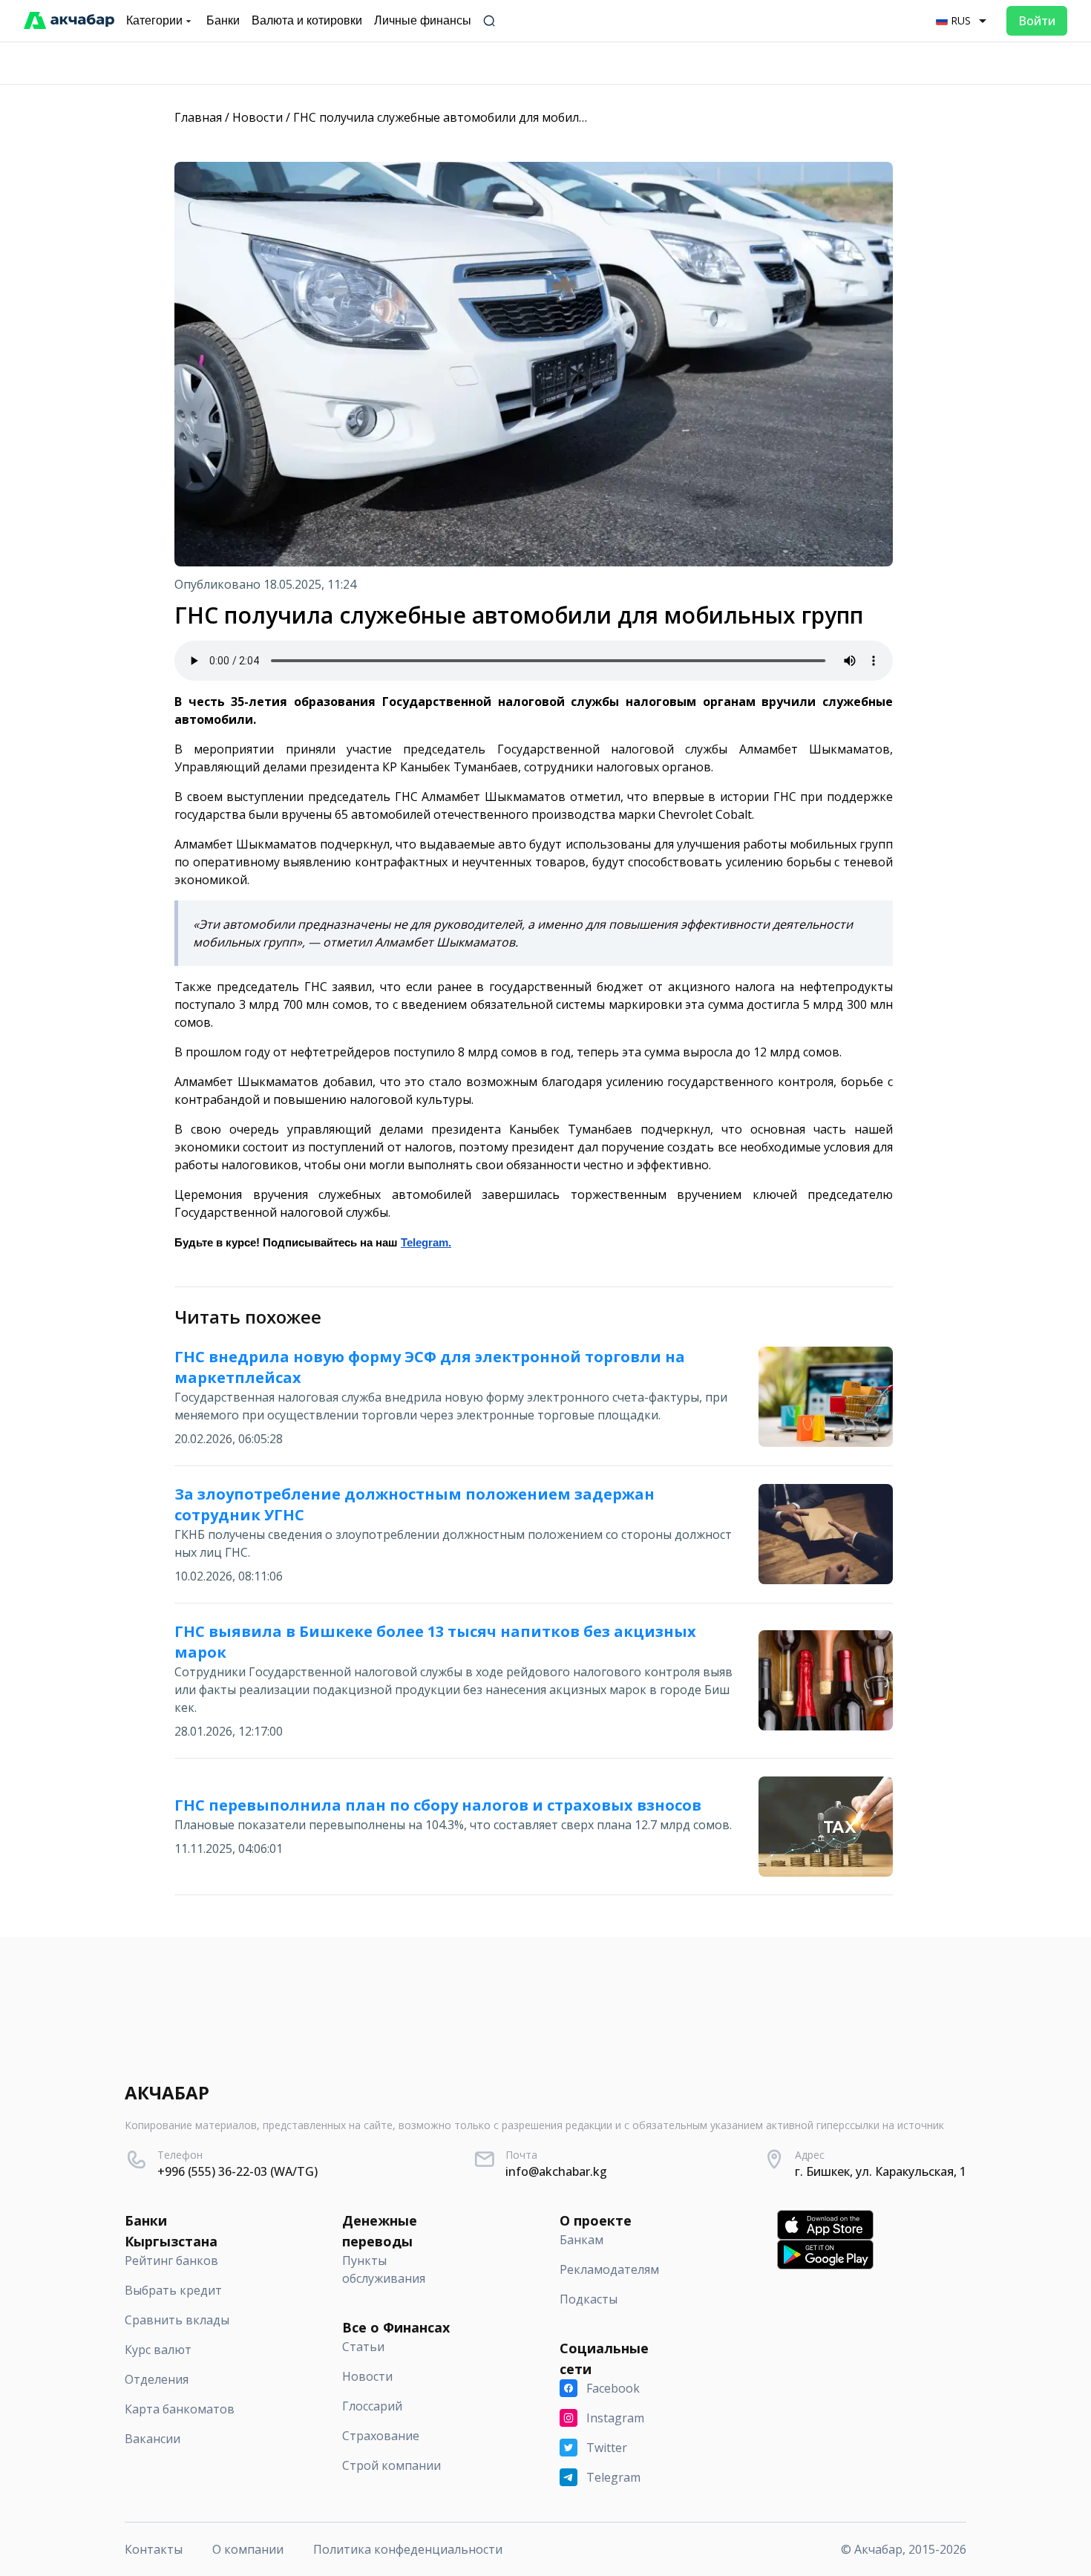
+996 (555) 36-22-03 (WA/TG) (237, 2171)
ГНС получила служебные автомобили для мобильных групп (469, 117)
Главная (198, 117)
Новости (258, 117)
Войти (1037, 21)
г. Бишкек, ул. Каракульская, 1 (881, 2171)
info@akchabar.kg (556, 2171)
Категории (154, 20)
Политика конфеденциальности (408, 2549)
